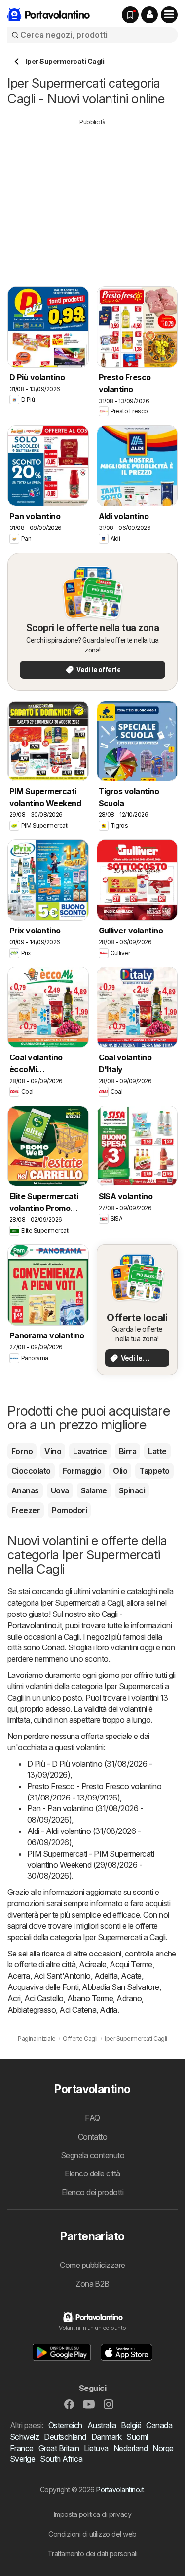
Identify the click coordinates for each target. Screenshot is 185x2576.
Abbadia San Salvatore (120, 1987)
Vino (53, 1451)
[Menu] (169, 15)
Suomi (137, 2437)
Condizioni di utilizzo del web (92, 2534)
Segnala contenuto (92, 2155)
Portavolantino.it (120, 2490)
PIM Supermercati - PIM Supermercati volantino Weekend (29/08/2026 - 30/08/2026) (91, 1865)
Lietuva (96, 2448)
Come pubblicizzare (92, 2265)
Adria (108, 2010)
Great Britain (59, 2448)
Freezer (26, 1510)
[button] (149, 15)
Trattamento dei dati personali (93, 2554)
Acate (131, 1976)
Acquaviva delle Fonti (43, 1987)
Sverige (22, 2459)
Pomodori (69, 1510)
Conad (53, 1647)
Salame (94, 1490)
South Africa (61, 2459)
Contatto (93, 2137)
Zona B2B (92, 2284)
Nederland (130, 2448)
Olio (120, 1471)
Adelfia (106, 1976)
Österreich (65, 2425)
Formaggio (82, 1471)
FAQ (92, 2118)
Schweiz (24, 2437)
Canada (159, 2425)
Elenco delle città (92, 2173)
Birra (128, 1451)
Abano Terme (90, 1998)
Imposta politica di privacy (92, 2514)
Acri (14, 1998)
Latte (157, 1451)
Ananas (25, 1490)
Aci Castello (44, 1998)
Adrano (129, 1998)
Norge (163, 2448)
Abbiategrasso (32, 2010)
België (131, 2425)
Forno (22, 1451)
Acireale (92, 1964)
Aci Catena (78, 2010)
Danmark (106, 2437)
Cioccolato (31, 1471)
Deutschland (65, 2437)
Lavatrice (90, 1451)
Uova (60, 1490)
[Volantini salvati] (130, 15)
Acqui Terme (131, 1964)
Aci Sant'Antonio (62, 1976)
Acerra (19, 1976)
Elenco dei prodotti (92, 2192)
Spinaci (132, 1490)
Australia (102, 2425)
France (22, 2448)
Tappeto (154, 1471)
